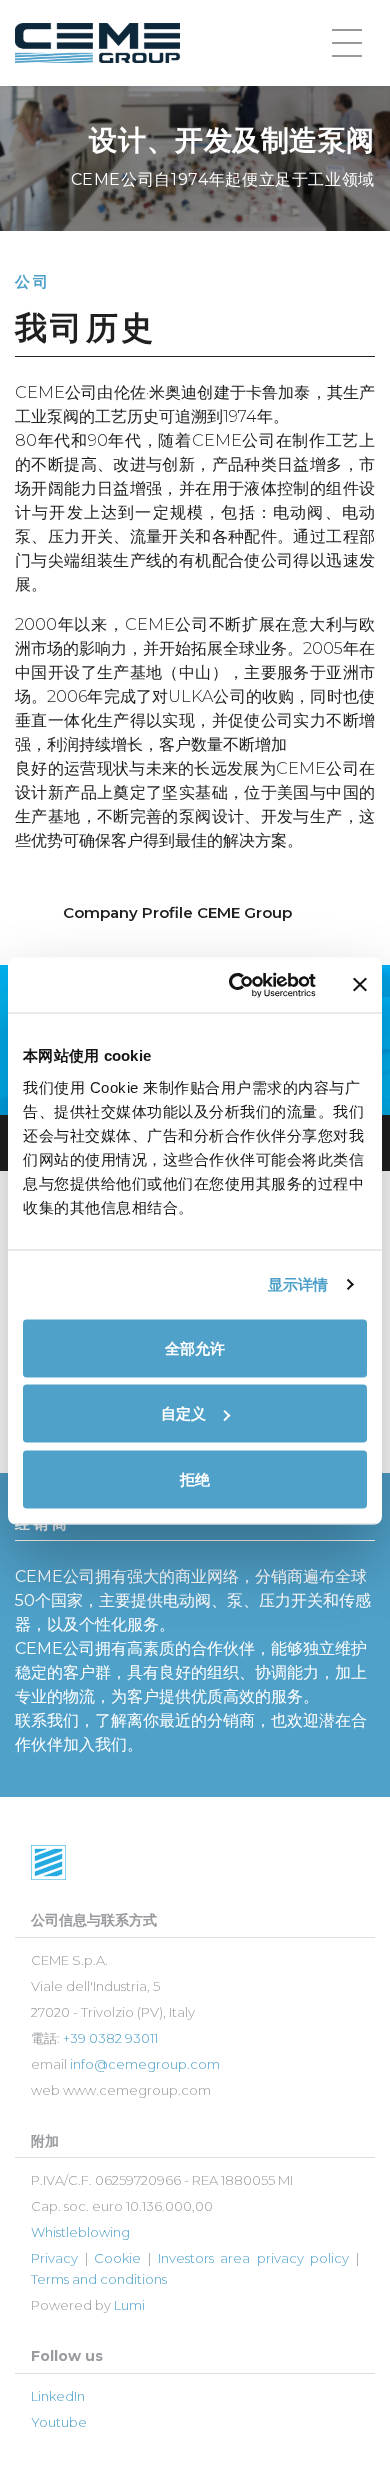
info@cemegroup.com (145, 2064)
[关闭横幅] (360, 985)
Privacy (54, 2258)
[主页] (97, 43)
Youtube (59, 2422)
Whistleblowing (80, 2232)
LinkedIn (58, 2396)
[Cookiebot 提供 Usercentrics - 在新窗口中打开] (236, 985)
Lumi (129, 2305)
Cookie (117, 2258)
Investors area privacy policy (254, 2258)
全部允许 (195, 1347)
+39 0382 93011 (110, 2038)
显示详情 (298, 1284)
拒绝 (195, 1478)
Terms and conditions (99, 2279)
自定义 (183, 1413)
